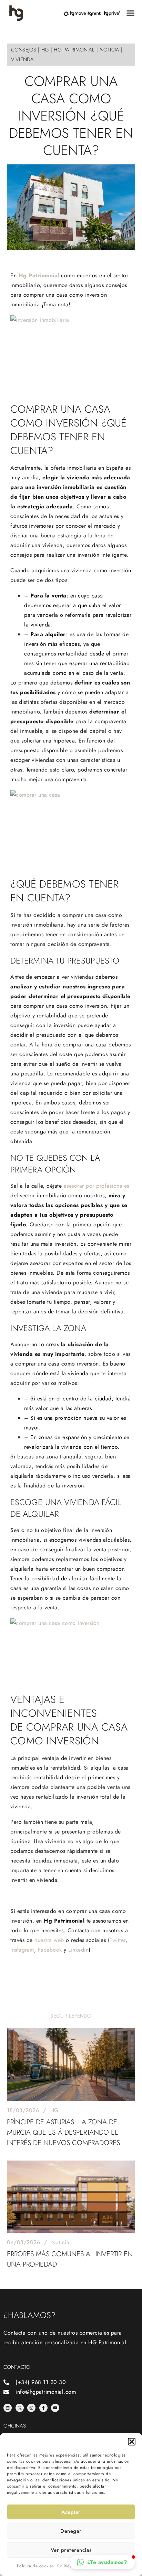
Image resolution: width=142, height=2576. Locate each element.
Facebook (50, 1950)
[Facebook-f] (43, 2408)
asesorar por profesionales (97, 1186)
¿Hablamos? (29, 2315)
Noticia (60, 2242)
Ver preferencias (71, 2550)
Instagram (22, 1950)
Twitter (118, 1940)
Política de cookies (35, 2566)
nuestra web (49, 1940)
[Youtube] (55, 2408)
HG (54, 2110)
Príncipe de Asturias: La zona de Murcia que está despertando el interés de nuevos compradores (63, 2132)
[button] (132, 2442)
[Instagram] (31, 2408)
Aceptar (71, 2512)
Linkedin (78, 1950)
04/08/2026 (23, 2242)
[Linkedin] (8, 2408)
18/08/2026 (23, 2110)
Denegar (71, 2531)
